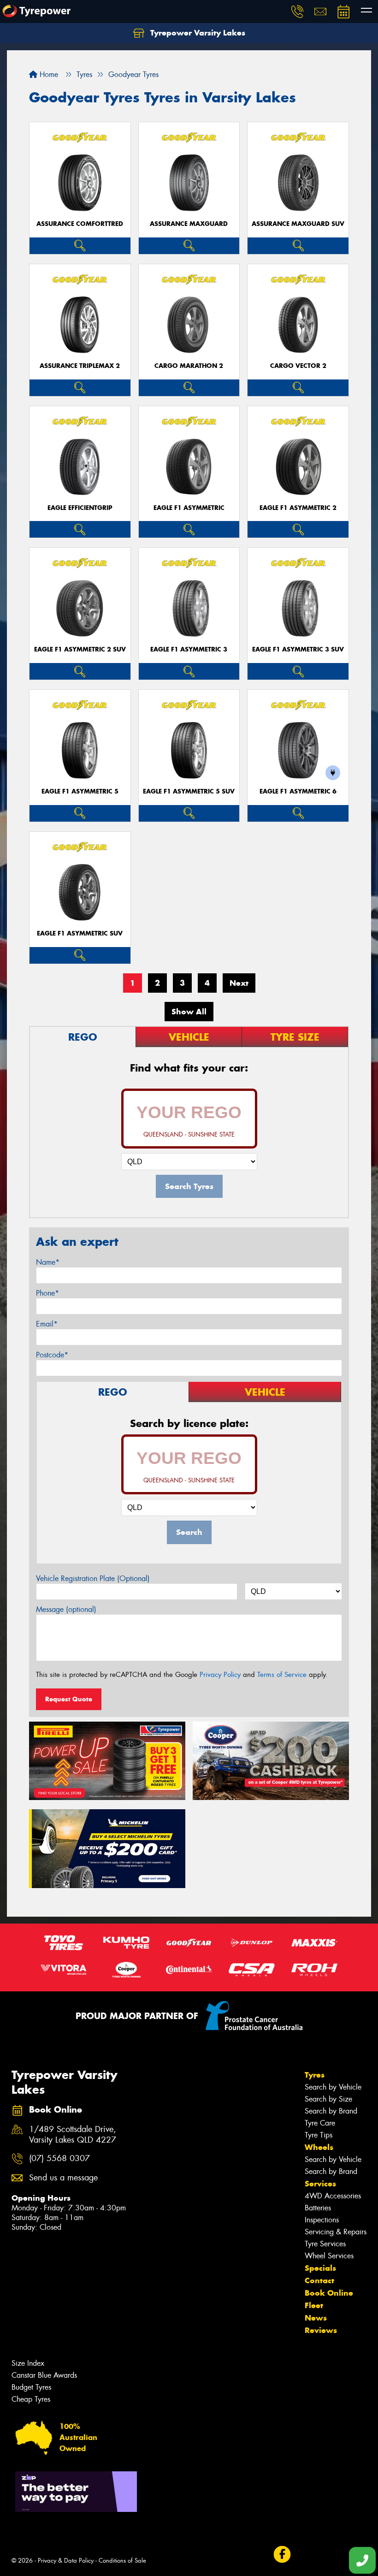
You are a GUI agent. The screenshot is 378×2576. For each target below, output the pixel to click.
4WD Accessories (333, 2196)
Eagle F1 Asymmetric (189, 508)
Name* (48, 1262)
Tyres (315, 2075)
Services (320, 2184)
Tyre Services (325, 2244)
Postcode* (52, 1355)
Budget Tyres (31, 2387)
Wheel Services (329, 2256)
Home (48, 74)
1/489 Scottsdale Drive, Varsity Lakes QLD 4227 (73, 2135)
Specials (320, 2268)
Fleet (314, 2305)
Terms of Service (282, 1675)
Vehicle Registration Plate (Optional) (93, 1578)
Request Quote (69, 1699)
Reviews (321, 2330)
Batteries (318, 2208)
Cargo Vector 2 (298, 366)
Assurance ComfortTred (80, 224)
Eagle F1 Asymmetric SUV (80, 933)
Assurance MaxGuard (189, 224)
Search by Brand (331, 2111)
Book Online (329, 2293)
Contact (319, 2280)
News (316, 2318)
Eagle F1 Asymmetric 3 (189, 649)
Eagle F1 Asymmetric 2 (298, 508)
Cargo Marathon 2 (189, 366)
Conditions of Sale (122, 2561)
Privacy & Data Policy (66, 2561)
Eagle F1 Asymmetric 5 (80, 791)
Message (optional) (66, 1609)
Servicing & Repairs (336, 2232)
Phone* (47, 1293)
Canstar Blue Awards (44, 2375)
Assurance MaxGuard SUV (298, 224)
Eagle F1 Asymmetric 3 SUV (298, 649)
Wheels (319, 2147)
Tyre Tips (319, 2135)
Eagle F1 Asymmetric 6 (298, 791)
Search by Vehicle (333, 2087)
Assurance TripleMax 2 (80, 366)
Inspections (322, 2220)
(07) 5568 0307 (59, 2159)
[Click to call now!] (297, 12)
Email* (47, 1324)
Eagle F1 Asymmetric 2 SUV (80, 649)
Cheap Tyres (31, 2399)
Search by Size (328, 2099)
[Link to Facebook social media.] (282, 2555)
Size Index (28, 2363)
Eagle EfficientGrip (80, 508)
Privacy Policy (220, 1675)
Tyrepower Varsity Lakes (197, 33)
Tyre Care (320, 2123)
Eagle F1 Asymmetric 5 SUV (189, 791)
